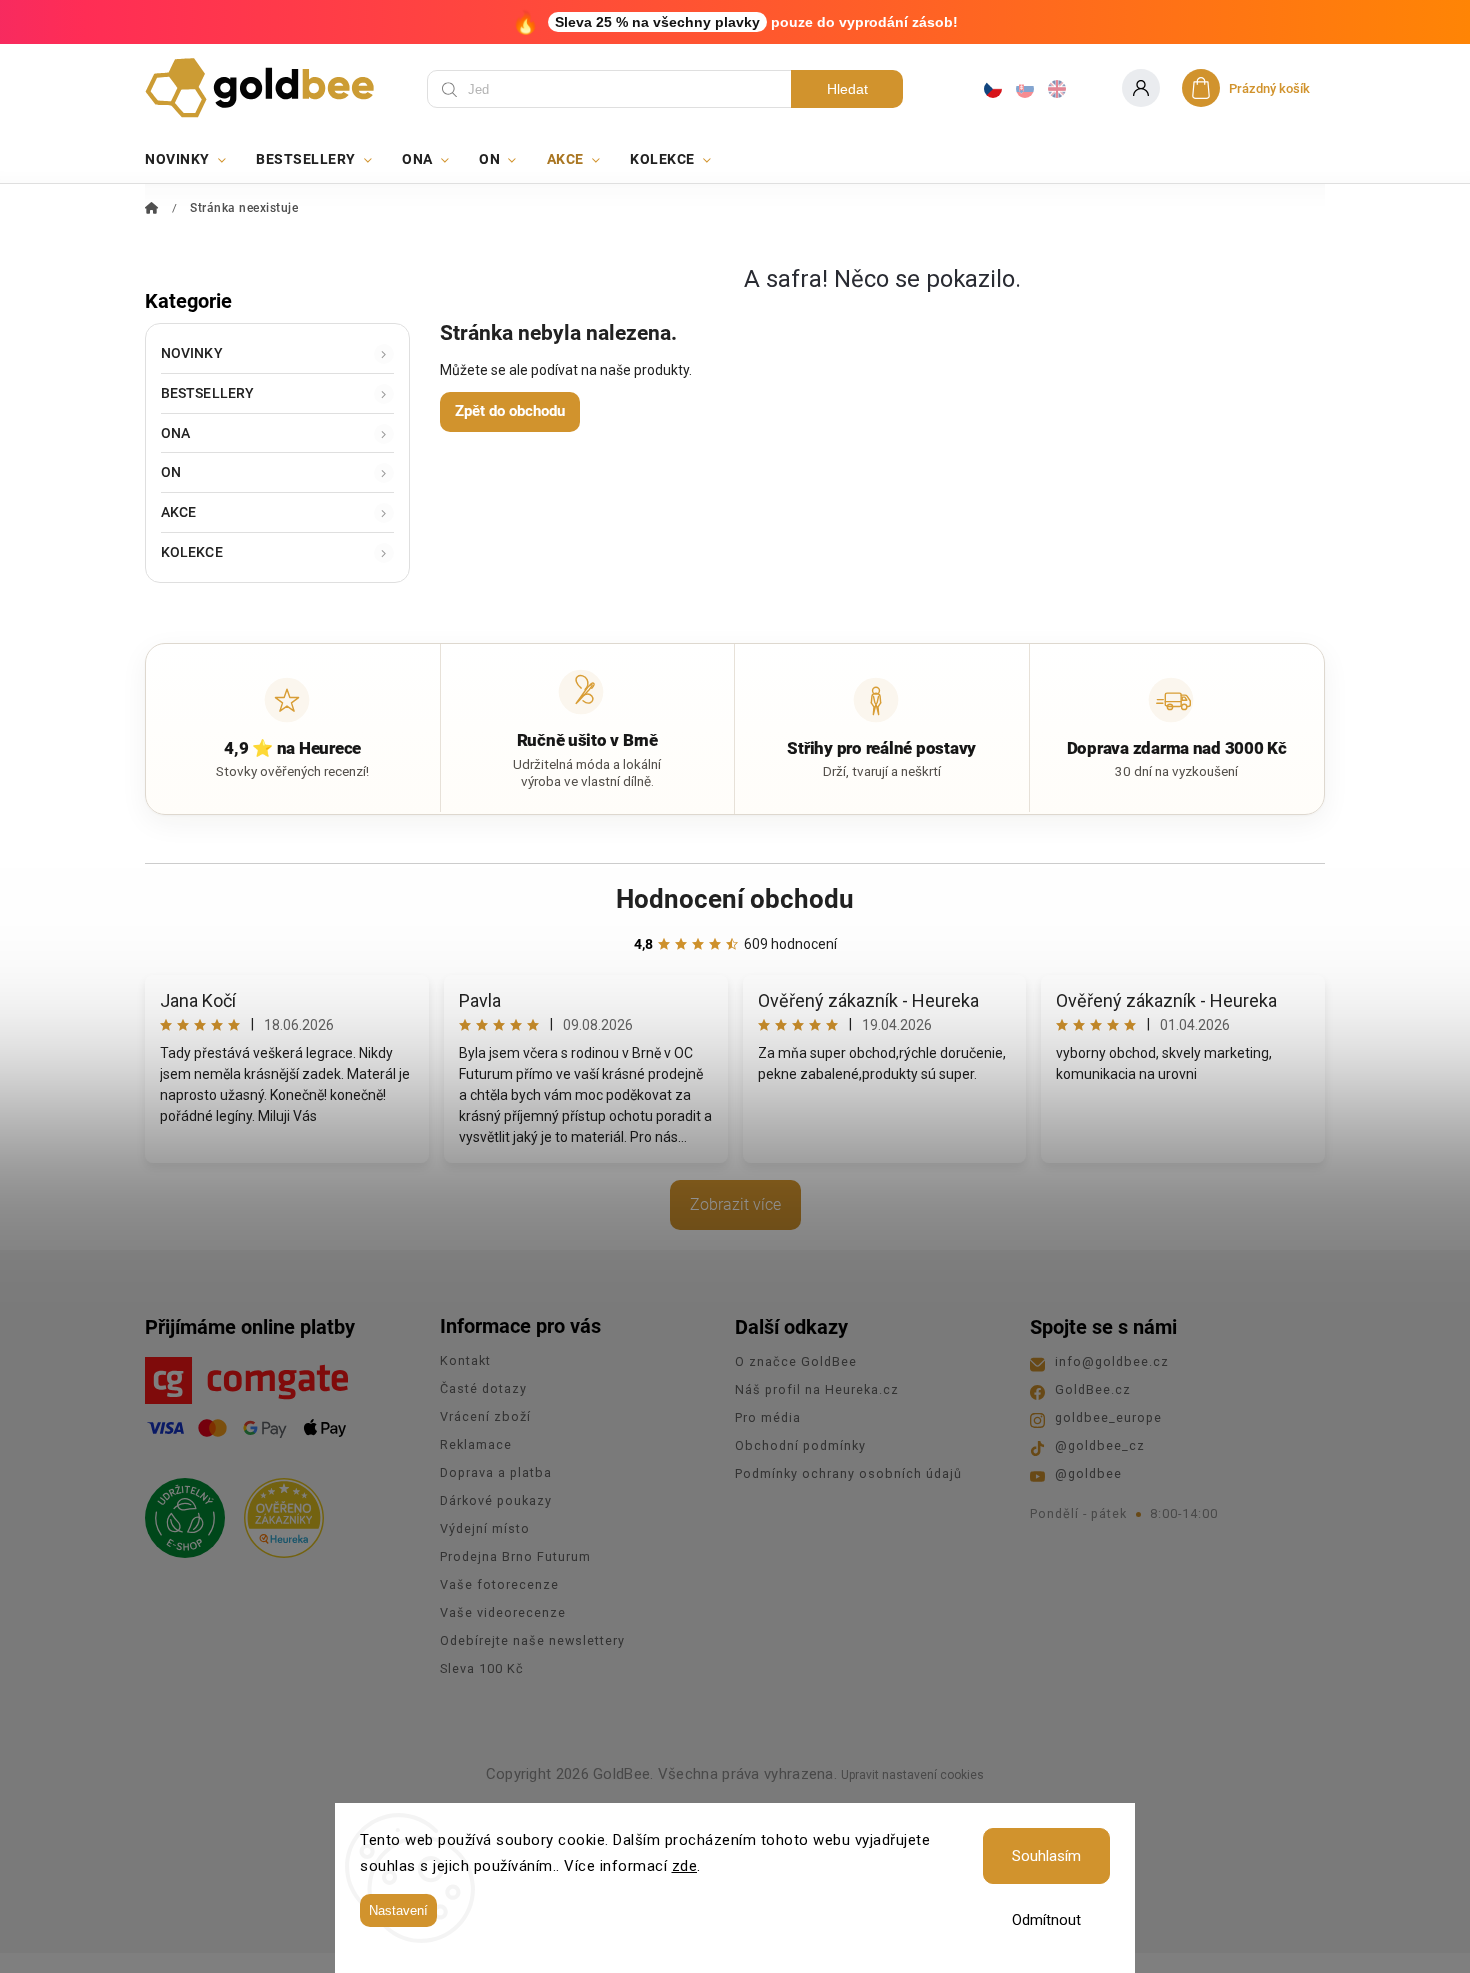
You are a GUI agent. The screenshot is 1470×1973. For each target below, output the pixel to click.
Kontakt (465, 1360)
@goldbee (1088, 1473)
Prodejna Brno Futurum (515, 1556)
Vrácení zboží (485, 1416)
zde (685, 1866)
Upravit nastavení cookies (912, 1775)
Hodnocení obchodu (735, 899)
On (171, 472)
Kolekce (192, 552)
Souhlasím (1046, 1856)
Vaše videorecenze (503, 1612)
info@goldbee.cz (1112, 1361)
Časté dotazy (483, 1388)
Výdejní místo (485, 1528)
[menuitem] (193, 159)
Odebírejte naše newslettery (532, 1640)
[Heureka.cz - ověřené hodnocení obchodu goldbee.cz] (276, 1512)
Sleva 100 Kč (482, 1668)
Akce (178, 512)
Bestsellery (207, 393)
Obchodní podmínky (800, 1445)
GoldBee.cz (1093, 1389)
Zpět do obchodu (510, 411)
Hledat (847, 89)
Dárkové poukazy (496, 1500)
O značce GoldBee (796, 1361)
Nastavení (398, 1910)
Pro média (768, 1417)
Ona (175, 433)
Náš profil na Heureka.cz (817, 1389)
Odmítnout (1046, 1920)
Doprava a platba (496, 1472)
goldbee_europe (1108, 1417)
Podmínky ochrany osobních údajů (848, 1473)
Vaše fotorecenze (499, 1584)
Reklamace (476, 1444)
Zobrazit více (735, 1204)
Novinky (192, 353)
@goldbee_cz (1100, 1445)
